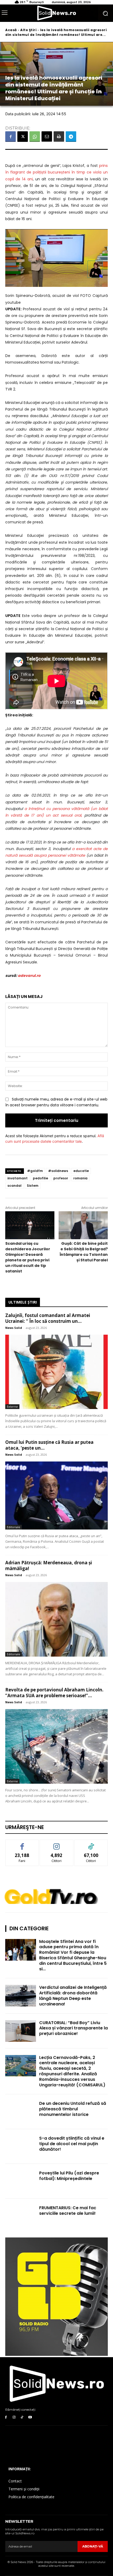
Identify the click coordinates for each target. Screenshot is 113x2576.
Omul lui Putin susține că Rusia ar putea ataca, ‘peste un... (49, 1445)
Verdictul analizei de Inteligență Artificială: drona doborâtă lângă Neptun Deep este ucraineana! (73, 1996)
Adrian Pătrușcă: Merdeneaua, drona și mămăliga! (49, 1566)
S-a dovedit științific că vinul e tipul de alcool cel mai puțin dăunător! (72, 2144)
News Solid (14, 1328)
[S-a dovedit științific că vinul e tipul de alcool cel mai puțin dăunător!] (21, 2146)
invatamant (17, 1178)
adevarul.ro (29, 976)
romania (80, 1178)
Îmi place (22, 1844)
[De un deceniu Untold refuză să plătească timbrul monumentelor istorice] (21, 2112)
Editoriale (14, 1527)
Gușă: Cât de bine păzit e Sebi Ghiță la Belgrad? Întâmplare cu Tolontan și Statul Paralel (84, 1252)
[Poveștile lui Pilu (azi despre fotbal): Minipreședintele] (21, 2181)
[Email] (47, 137)
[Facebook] (11, 137)
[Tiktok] (22, 2417)
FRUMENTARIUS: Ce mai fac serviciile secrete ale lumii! (68, 2211)
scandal (14, 1186)
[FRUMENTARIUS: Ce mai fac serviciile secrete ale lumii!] (21, 2216)
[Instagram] (14, 2417)
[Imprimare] (59, 137)
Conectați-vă (57, 1844)
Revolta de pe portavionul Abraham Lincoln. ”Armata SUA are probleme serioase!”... (54, 1693)
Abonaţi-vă (93, 2546)
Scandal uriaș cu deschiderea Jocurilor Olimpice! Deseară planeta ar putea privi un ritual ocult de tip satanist (28, 1257)
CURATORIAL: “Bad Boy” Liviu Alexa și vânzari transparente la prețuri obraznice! (73, 2028)
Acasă (11, 30)
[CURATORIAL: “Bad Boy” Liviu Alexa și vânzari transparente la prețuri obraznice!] (21, 2031)
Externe (12, 1407)
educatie (81, 1171)
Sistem (33, 1186)
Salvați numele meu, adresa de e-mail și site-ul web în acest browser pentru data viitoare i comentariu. (56, 1102)
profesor (61, 1178)
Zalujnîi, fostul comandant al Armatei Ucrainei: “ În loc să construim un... (48, 1318)
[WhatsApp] (35, 137)
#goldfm (35, 1171)
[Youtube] (30, 2417)
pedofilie (40, 1178)
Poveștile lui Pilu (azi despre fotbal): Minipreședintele (69, 2176)
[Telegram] (71, 137)
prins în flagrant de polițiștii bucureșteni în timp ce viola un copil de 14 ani (56, 172)
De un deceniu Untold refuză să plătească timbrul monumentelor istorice (73, 2109)
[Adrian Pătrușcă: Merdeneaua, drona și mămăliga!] (56, 1619)
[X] (23, 137)
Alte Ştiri (28, 30)
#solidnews (58, 1171)
